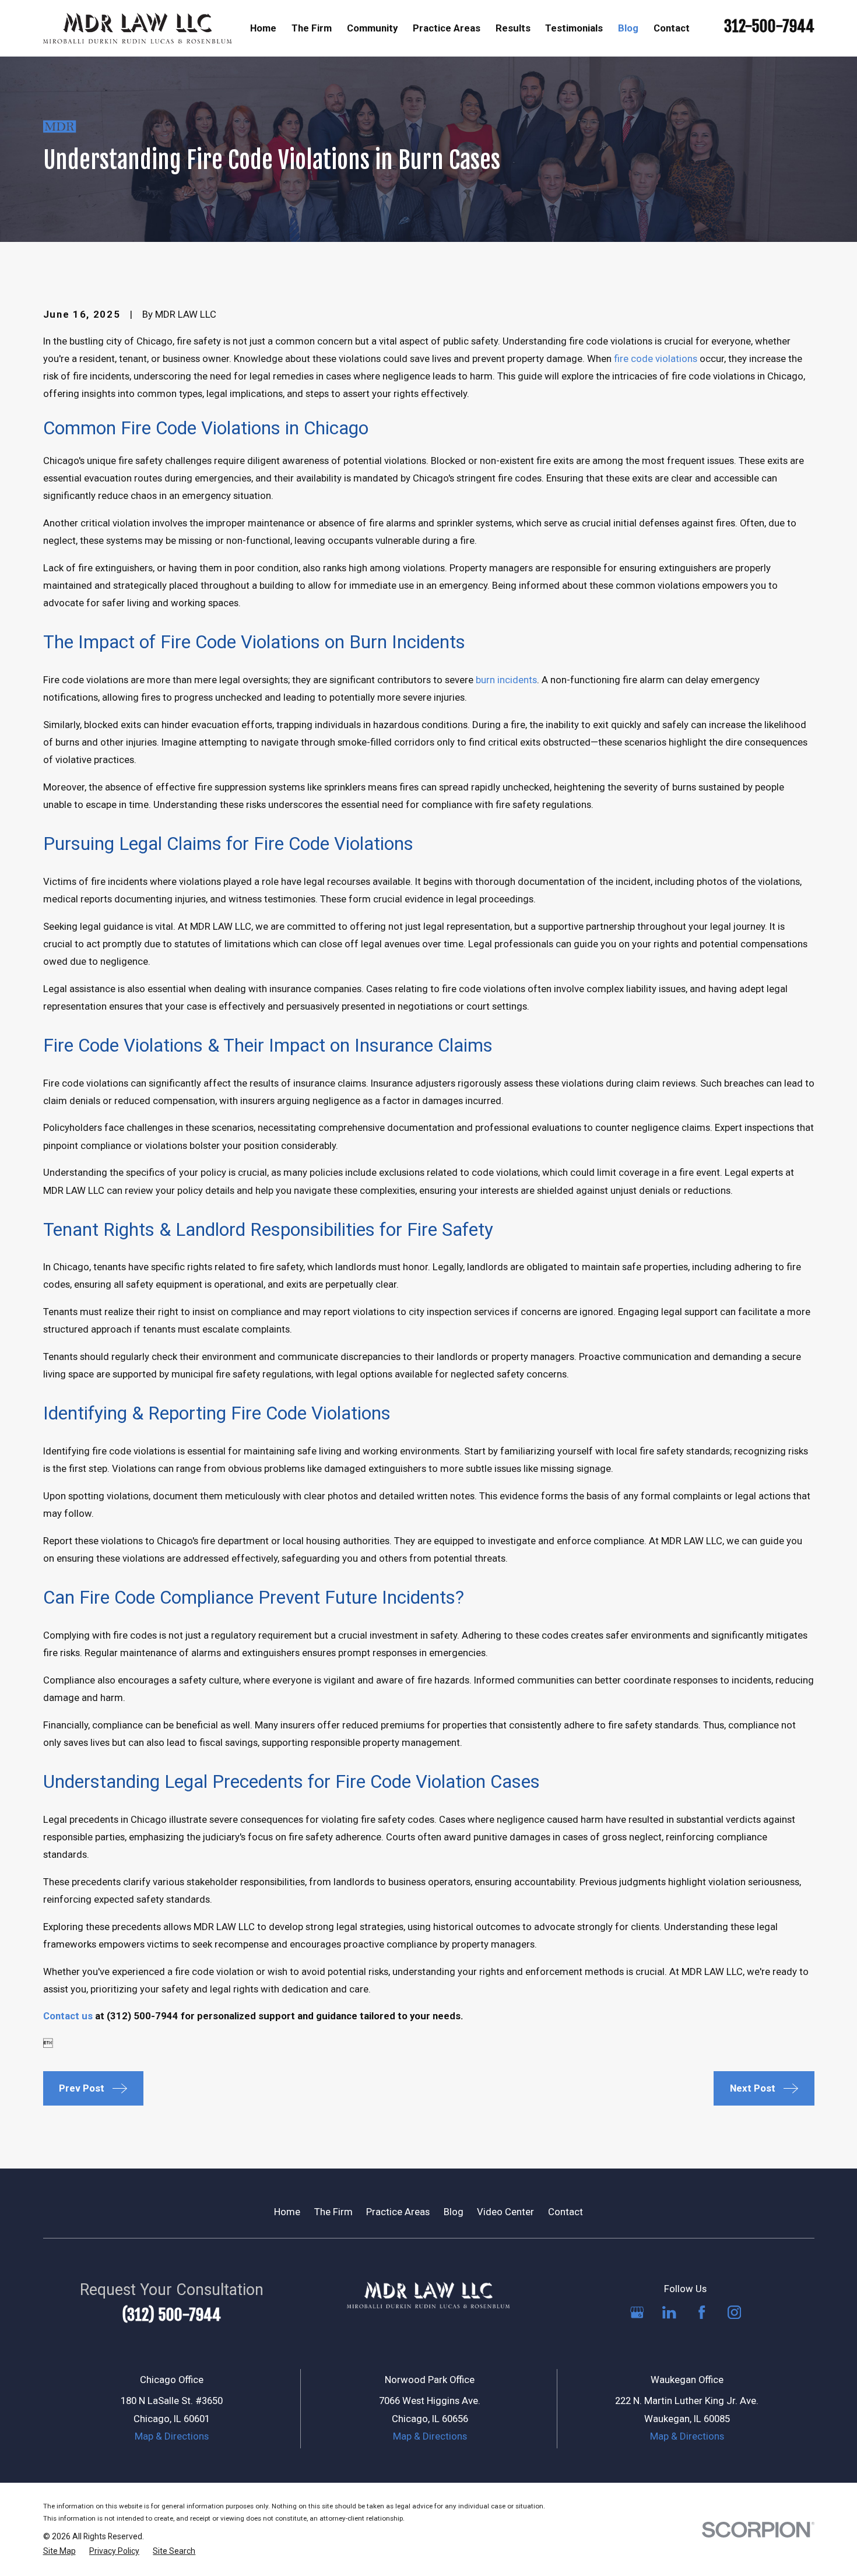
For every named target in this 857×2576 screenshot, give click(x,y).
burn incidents (506, 680)
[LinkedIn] (669, 2312)
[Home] (137, 28)
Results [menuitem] (513, 28)
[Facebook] (702, 2312)
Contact (566, 2212)
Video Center (505, 2212)
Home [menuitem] (263, 28)
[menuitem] (59, 2551)
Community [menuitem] (372, 28)
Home (287, 2212)
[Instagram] (734, 2312)
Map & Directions (172, 2436)
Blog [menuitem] (628, 28)
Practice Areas (398, 2212)
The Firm (333, 2212)
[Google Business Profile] (637, 2312)
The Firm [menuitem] (312, 28)
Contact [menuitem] (672, 28)
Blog (454, 2212)
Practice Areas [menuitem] (447, 28)
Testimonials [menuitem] (574, 28)
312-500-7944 (769, 26)
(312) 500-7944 (171, 2315)
